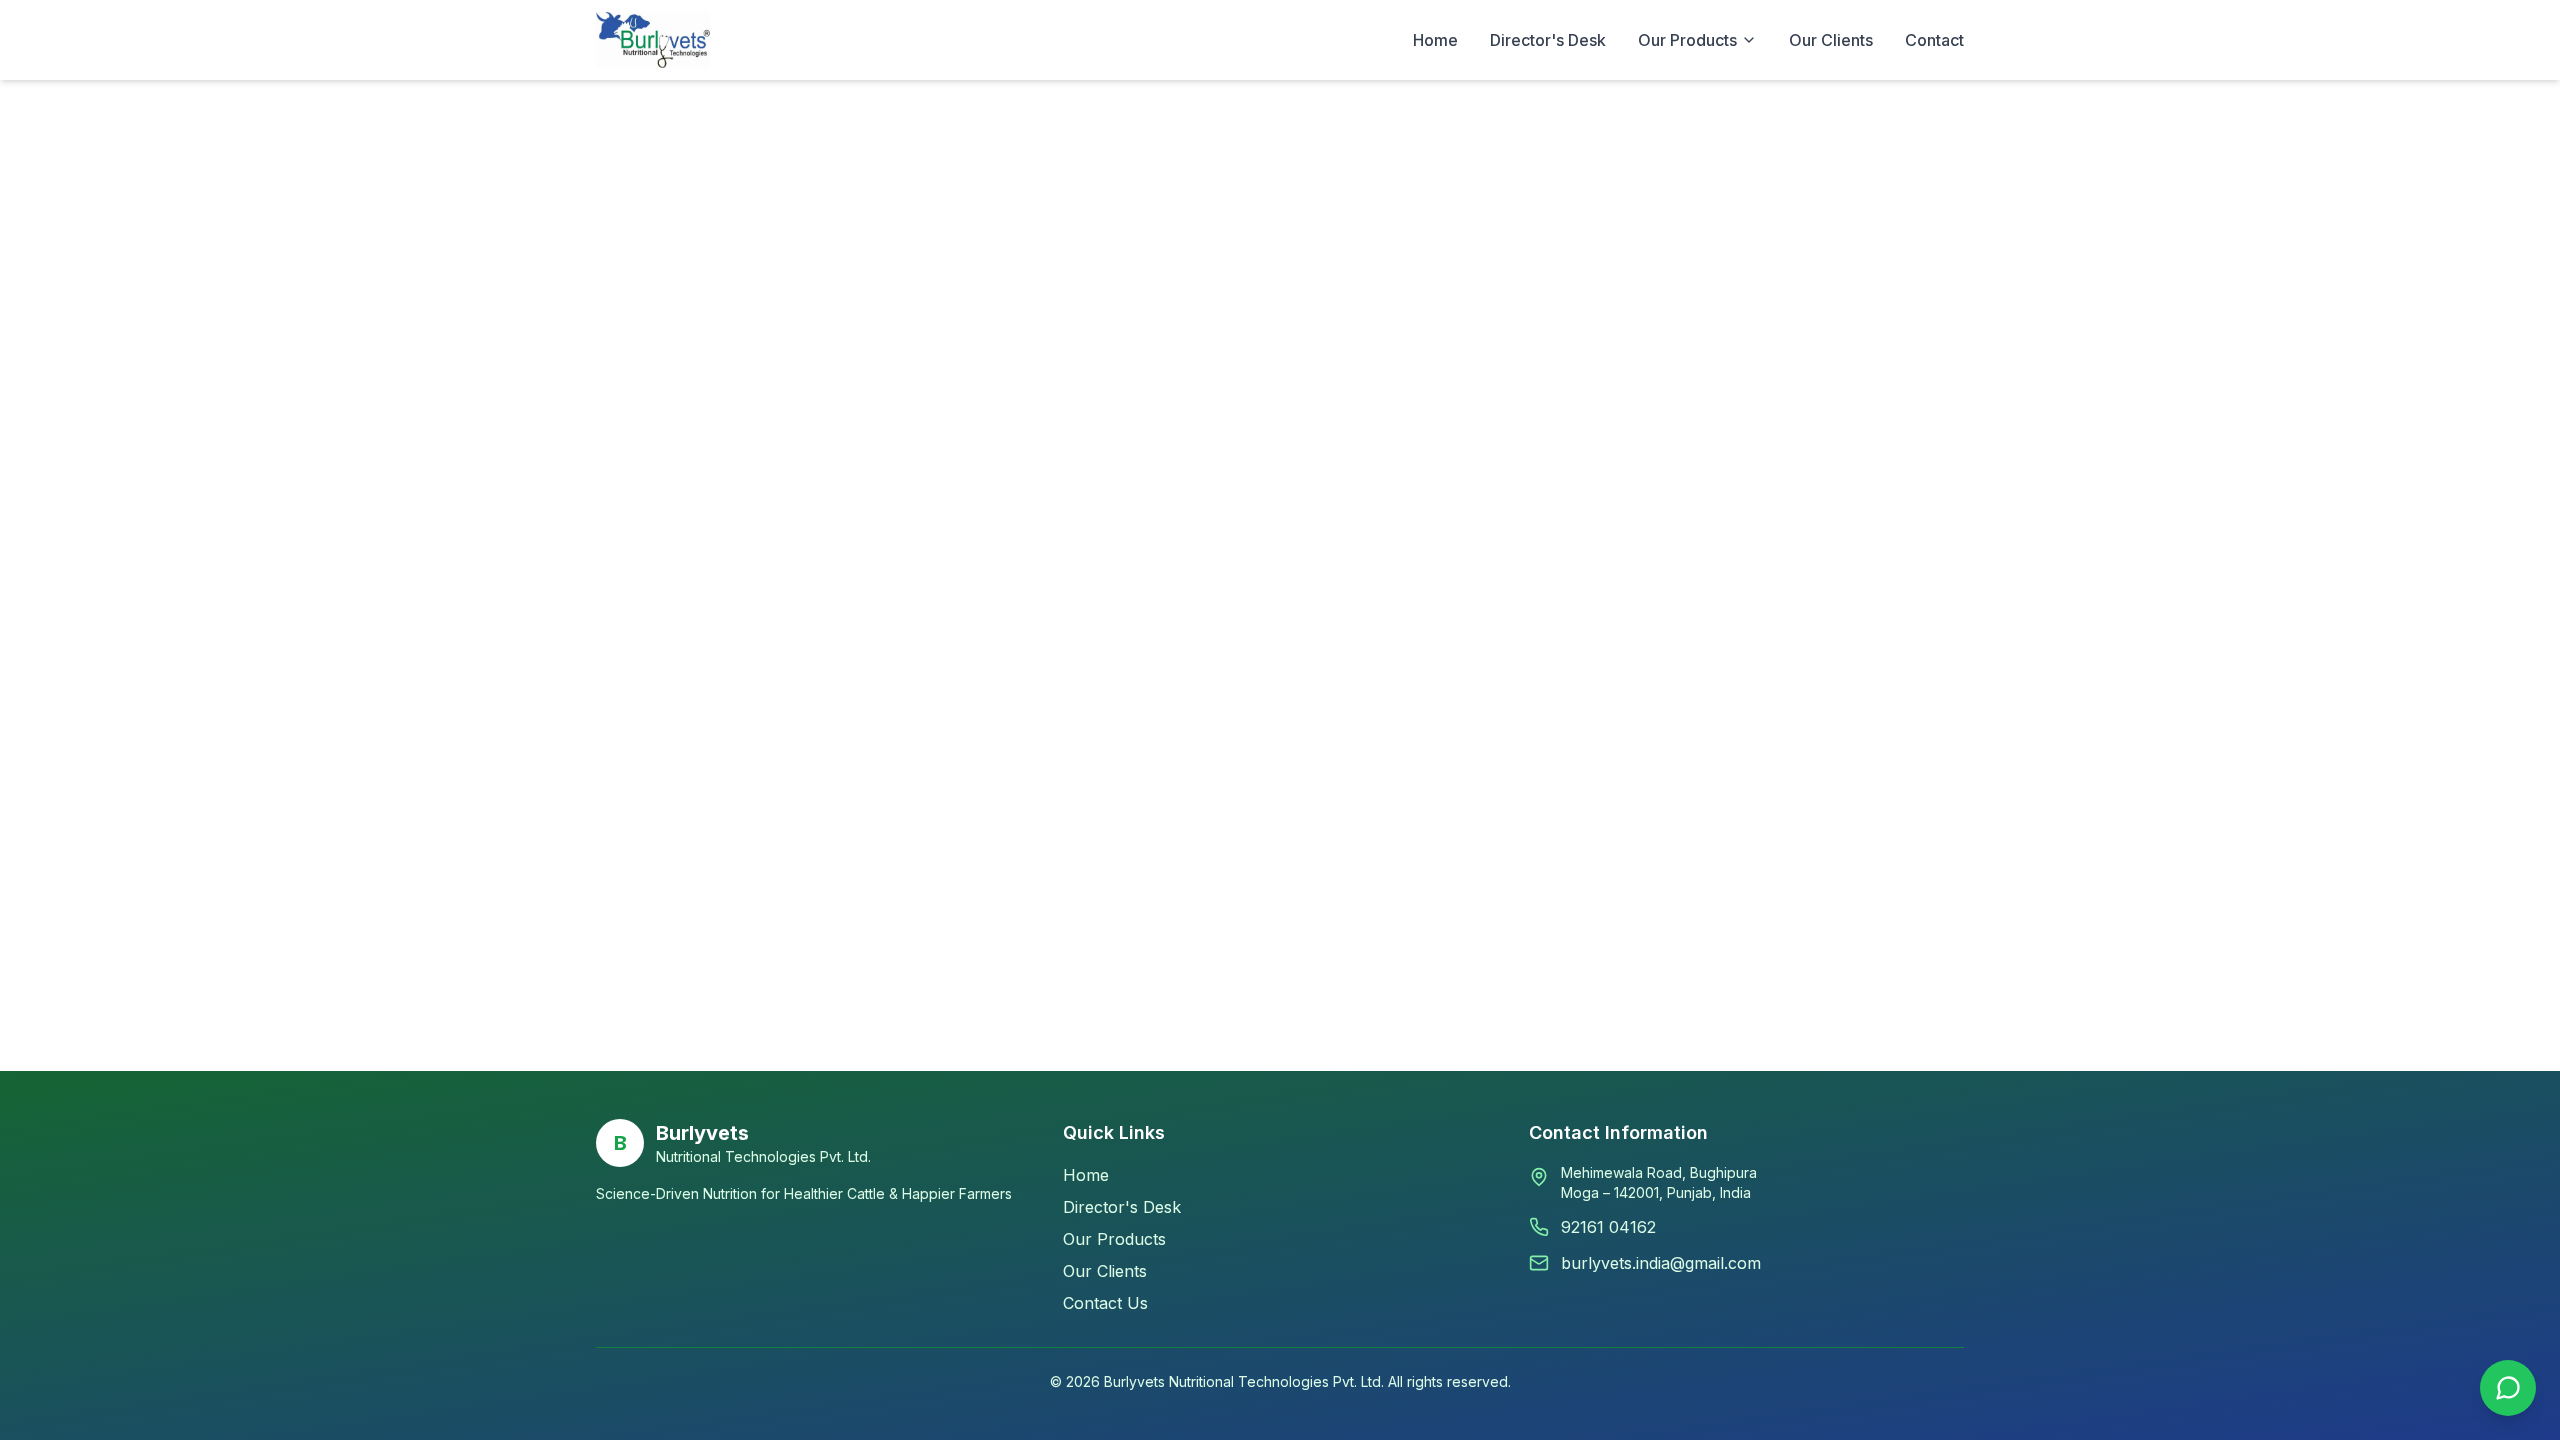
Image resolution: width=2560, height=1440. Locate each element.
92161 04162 (1608, 1227)
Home (1435, 40)
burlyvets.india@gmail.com (1661, 1263)
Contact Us (1105, 1303)
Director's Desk (1548, 40)
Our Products (1114, 1239)
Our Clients (1831, 40)
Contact (1934, 40)
